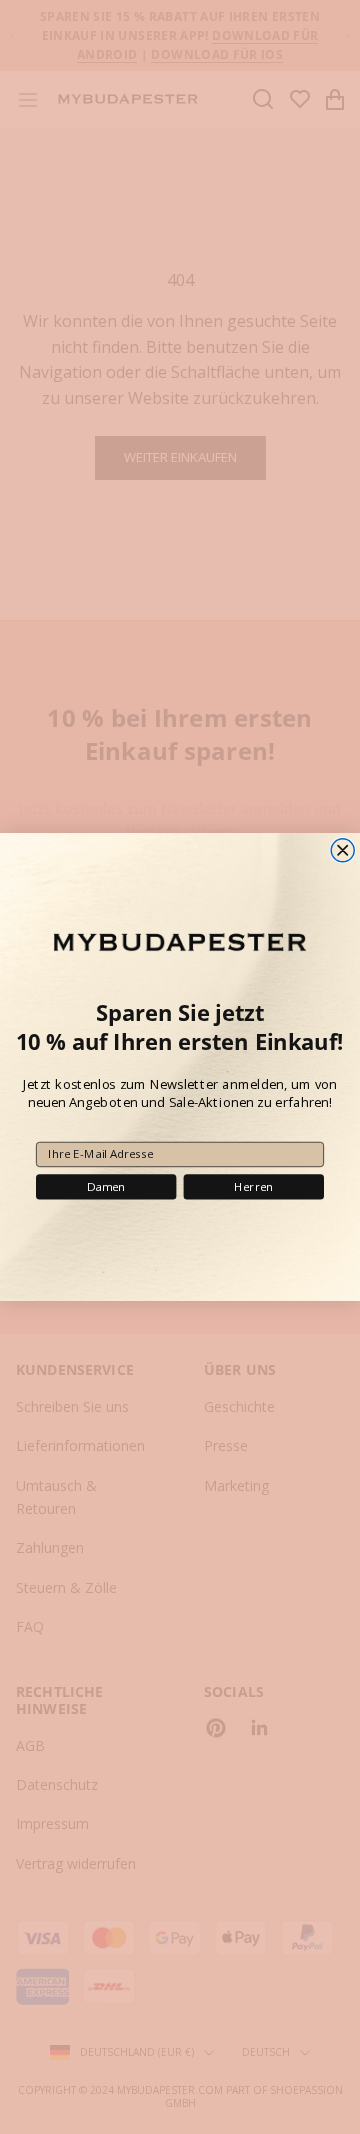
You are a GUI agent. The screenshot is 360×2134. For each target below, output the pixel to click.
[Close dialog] (342, 850)
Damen (106, 1187)
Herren (253, 1187)
